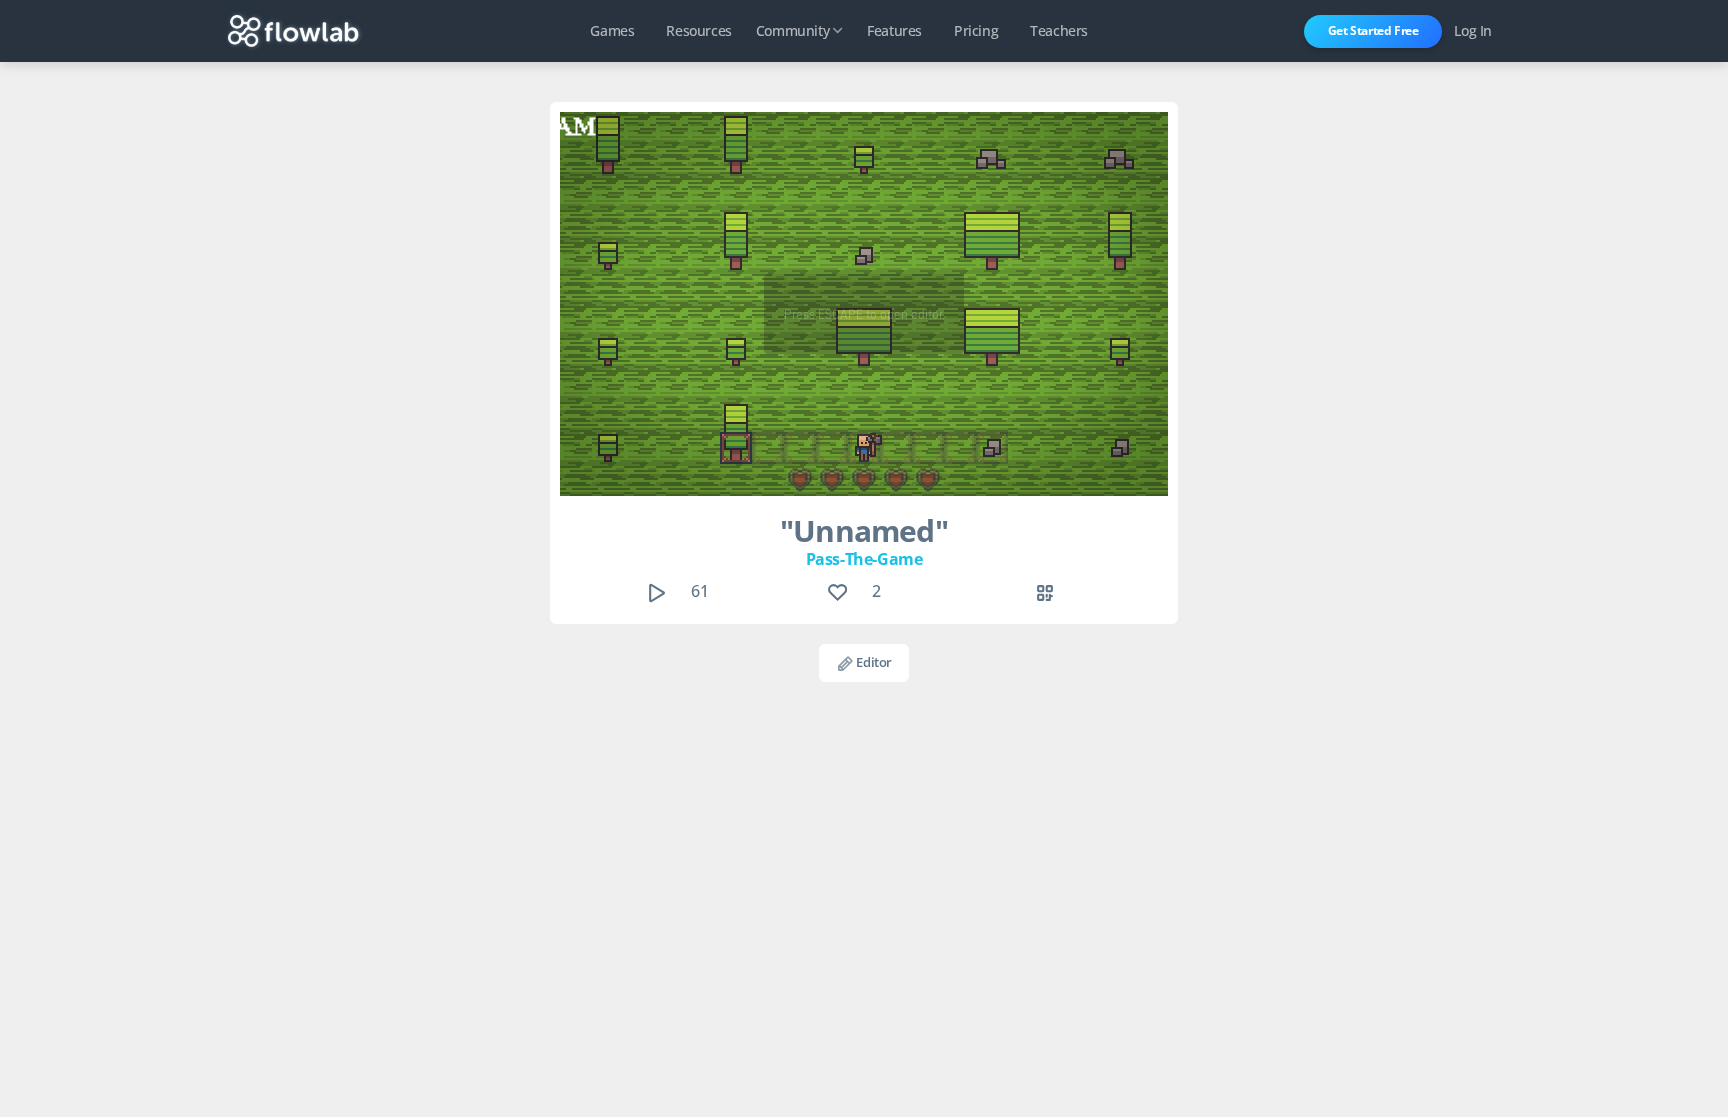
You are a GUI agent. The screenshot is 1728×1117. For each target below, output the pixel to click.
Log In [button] (1473, 30)
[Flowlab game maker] (293, 31)
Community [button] (792, 30)
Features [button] (894, 30)
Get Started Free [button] (1373, 30)
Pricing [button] (976, 30)
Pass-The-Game (864, 559)
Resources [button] (698, 30)
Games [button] (612, 30)
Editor (873, 662)
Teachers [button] (1059, 30)
